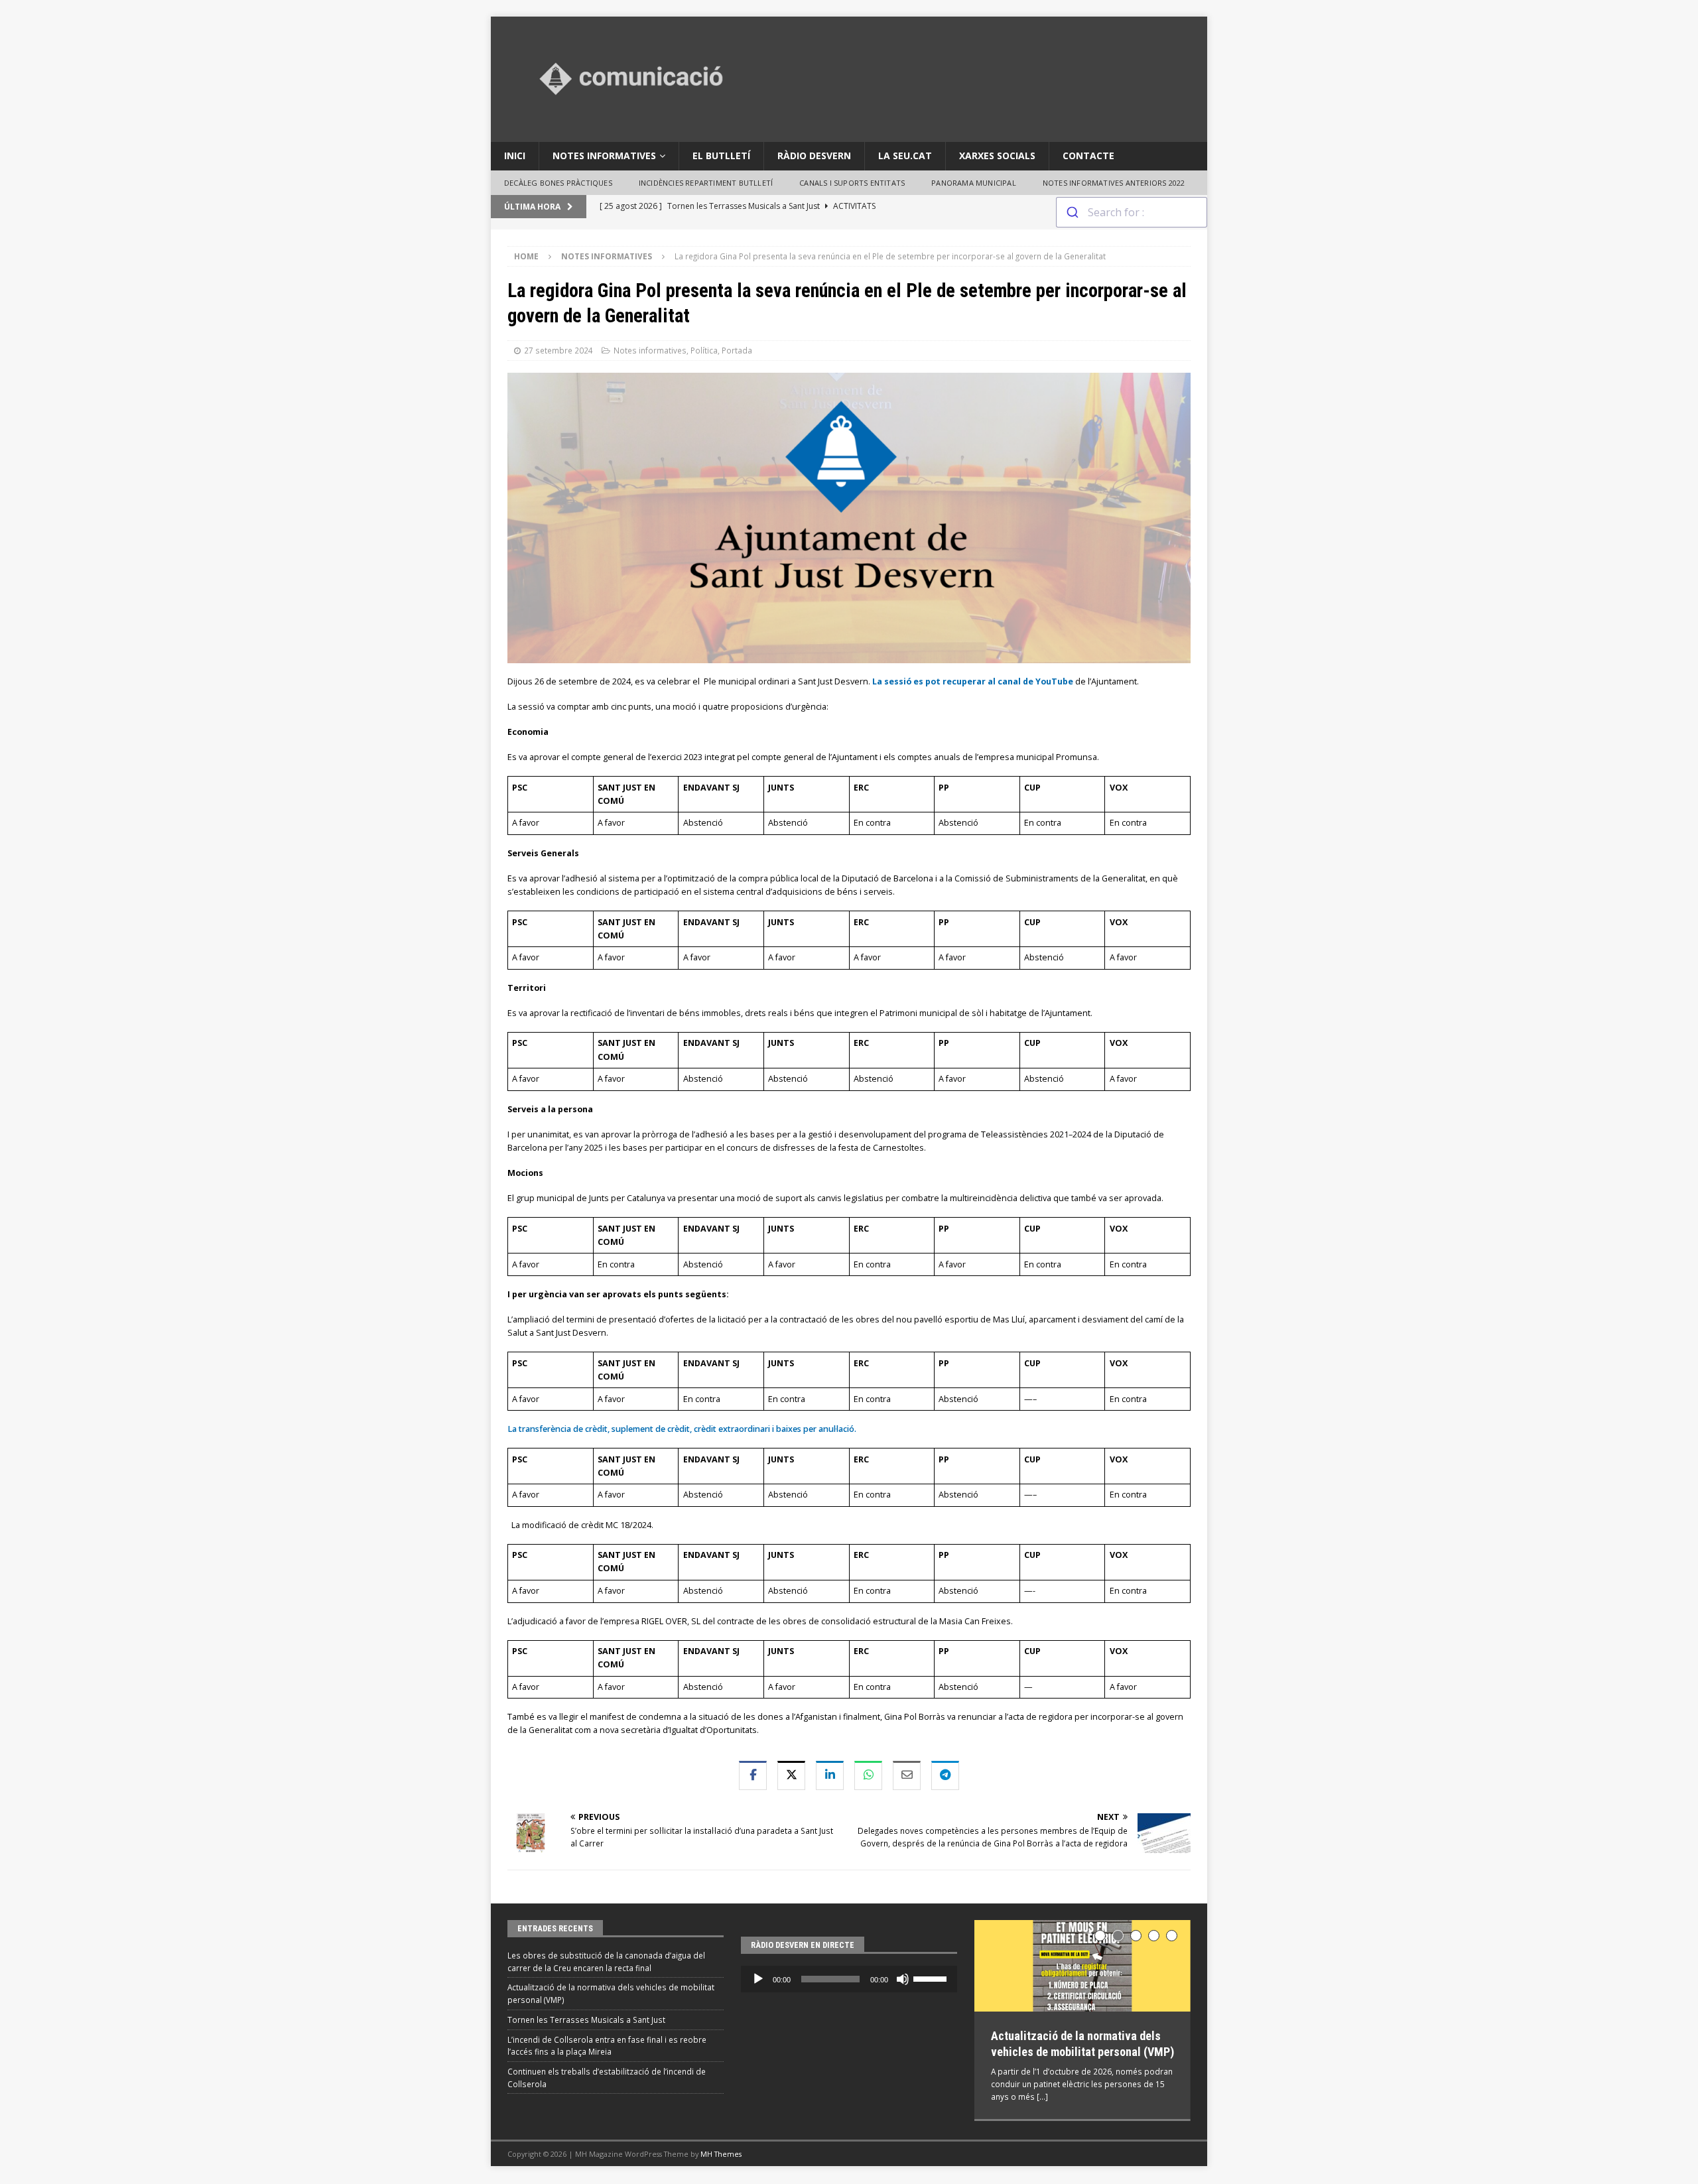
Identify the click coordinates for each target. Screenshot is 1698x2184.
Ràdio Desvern (814, 156)
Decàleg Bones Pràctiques (558, 183)
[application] (849, 1979)
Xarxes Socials (997, 156)
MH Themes (721, 2152)
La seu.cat (905, 156)
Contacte (1088, 156)
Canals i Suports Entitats (852, 183)
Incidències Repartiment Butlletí (706, 183)
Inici (515, 156)
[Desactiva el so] (903, 1979)
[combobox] (1132, 212)
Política (704, 350)
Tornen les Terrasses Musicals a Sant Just (586, 2020)
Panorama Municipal (974, 183)
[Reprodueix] (758, 1979)
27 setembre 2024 (558, 350)
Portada (737, 350)
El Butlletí (721, 156)
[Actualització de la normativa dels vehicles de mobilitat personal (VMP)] (1082, 1966)
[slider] (932, 1978)
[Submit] (1072, 212)
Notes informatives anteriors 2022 (1114, 183)
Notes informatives (604, 156)
